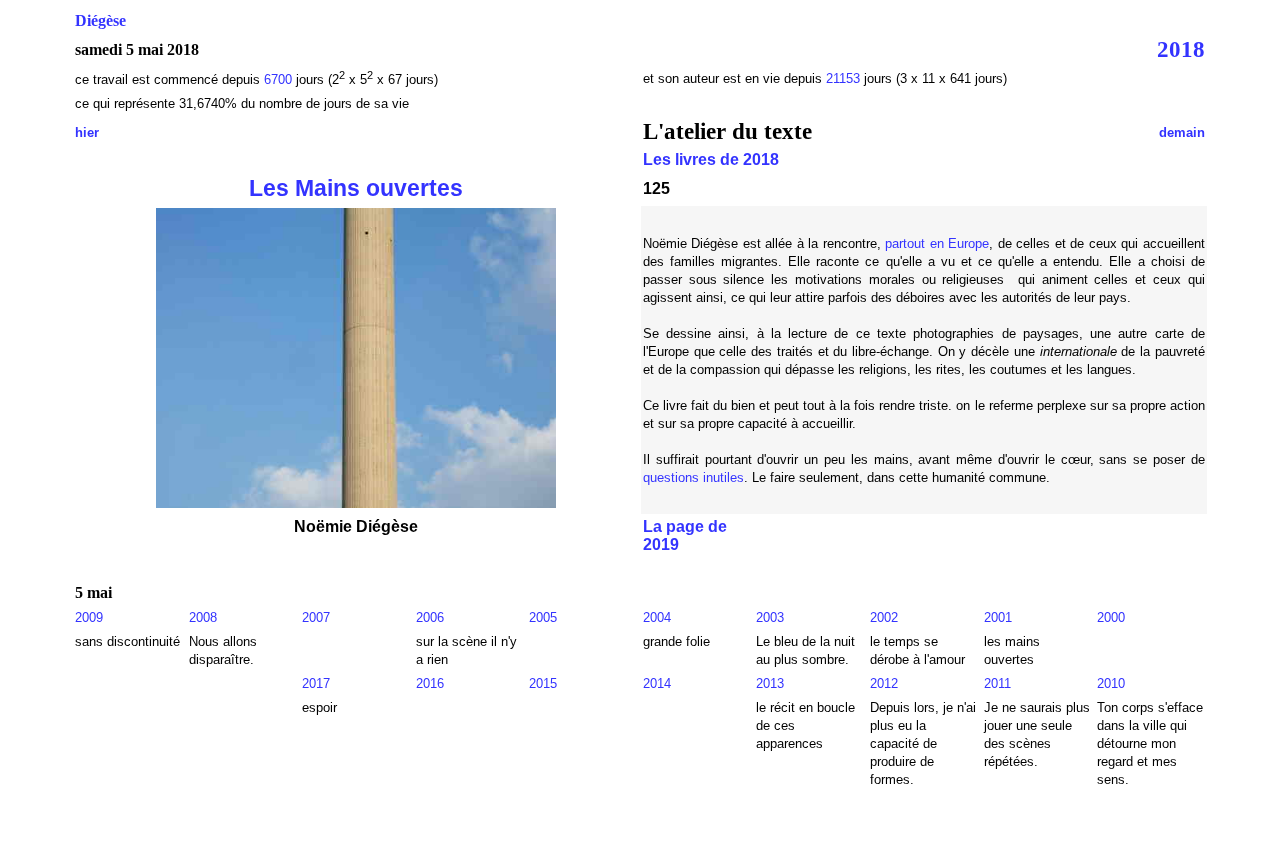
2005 (543, 617)
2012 (884, 683)
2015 (543, 683)
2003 (770, 617)
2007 (316, 617)
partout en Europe (937, 243)
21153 (843, 78)
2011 (997, 683)
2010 (1111, 683)
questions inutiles (693, 477)
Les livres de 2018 (711, 159)
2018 (1181, 49)
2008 (203, 617)
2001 (998, 617)
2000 (1111, 617)
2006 (430, 617)
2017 (316, 683)
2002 (884, 617)
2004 (657, 617)
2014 (657, 683)
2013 (770, 683)
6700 (278, 79)
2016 (430, 683)
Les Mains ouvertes (356, 188)
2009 (89, 617)
